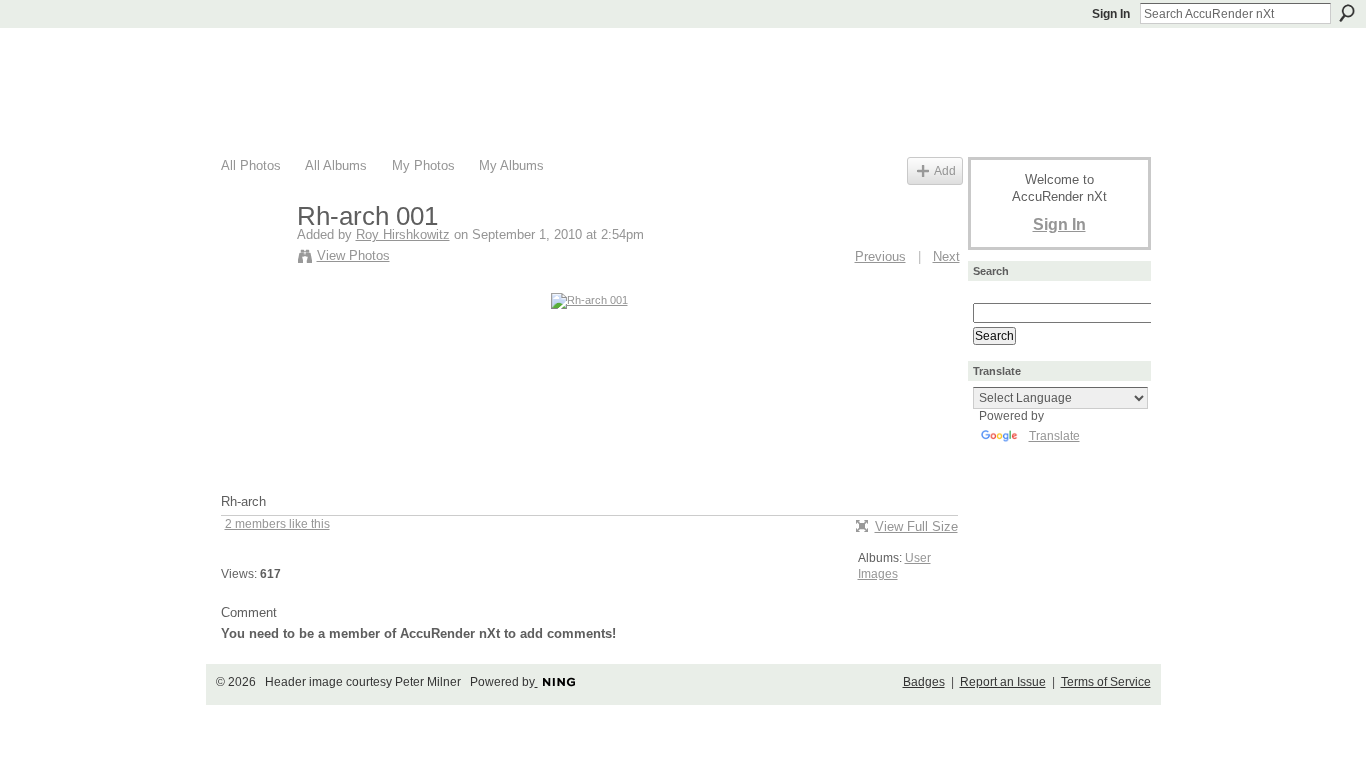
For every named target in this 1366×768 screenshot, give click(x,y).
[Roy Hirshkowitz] (253, 259)
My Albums (511, 165)
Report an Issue (1003, 682)
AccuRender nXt (340, 55)
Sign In (1111, 14)
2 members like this (277, 524)
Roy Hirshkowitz (403, 234)
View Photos (353, 255)
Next (946, 256)
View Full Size (916, 526)
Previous (880, 256)
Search (1347, 13)
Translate (1054, 436)
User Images (894, 566)
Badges (924, 682)
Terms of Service (1106, 682)
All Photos (251, 165)
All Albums (336, 165)
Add (945, 170)
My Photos (423, 165)
